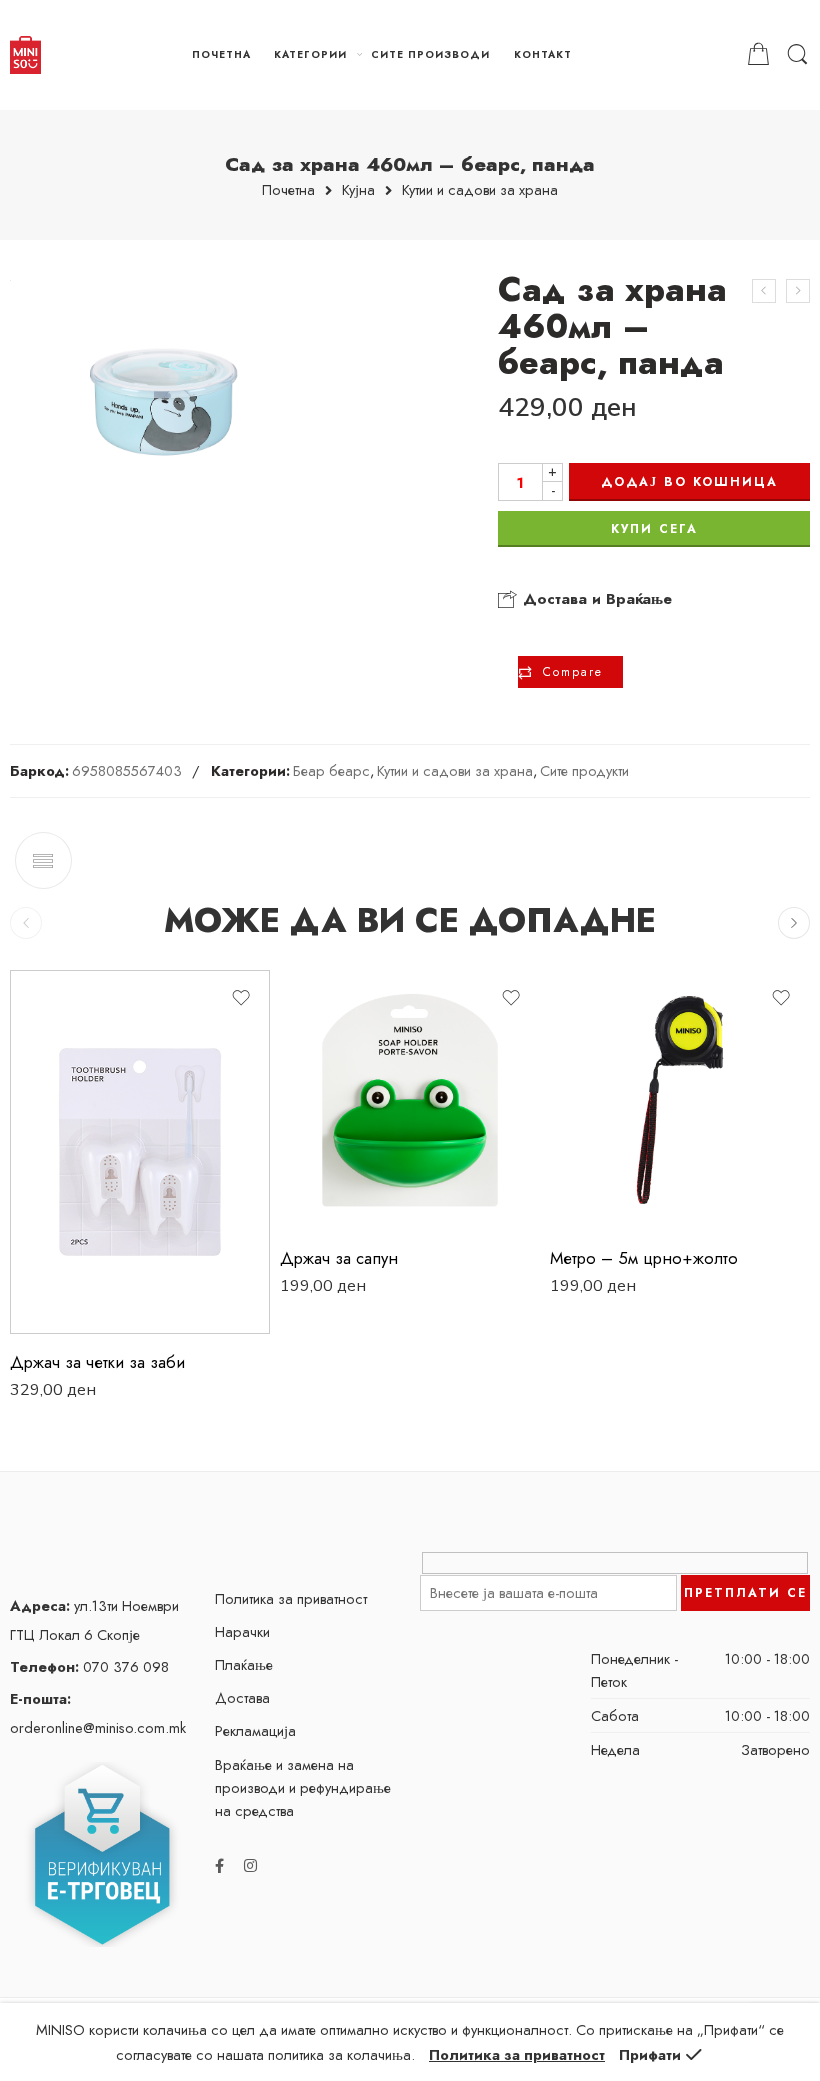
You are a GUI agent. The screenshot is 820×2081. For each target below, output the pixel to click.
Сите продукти (584, 770)
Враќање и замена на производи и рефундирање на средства (303, 1787)
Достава (242, 1697)
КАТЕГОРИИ (310, 54)
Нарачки (242, 1631)
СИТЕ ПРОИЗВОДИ (430, 54)
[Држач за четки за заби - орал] (798, 291)
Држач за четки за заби (97, 1362)
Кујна (358, 190)
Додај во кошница (689, 482)
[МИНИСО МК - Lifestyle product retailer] (25, 55)
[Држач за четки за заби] (140, 1152)
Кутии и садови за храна (480, 190)
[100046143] (161, 399)
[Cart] (758, 55)
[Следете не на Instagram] (250, 1865)
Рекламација (255, 1730)
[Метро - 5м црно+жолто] (680, 1100)
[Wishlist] (241, 998)
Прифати (650, 2054)
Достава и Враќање (595, 599)
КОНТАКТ (543, 54)
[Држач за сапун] (410, 1100)
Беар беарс (331, 770)
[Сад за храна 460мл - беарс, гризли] (764, 291)
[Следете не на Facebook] (219, 1865)
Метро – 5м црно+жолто (644, 1258)
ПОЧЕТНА (221, 54)
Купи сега (654, 529)
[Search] (797, 55)
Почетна (288, 190)
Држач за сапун (339, 1258)
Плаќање (244, 1664)
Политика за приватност (291, 1598)
